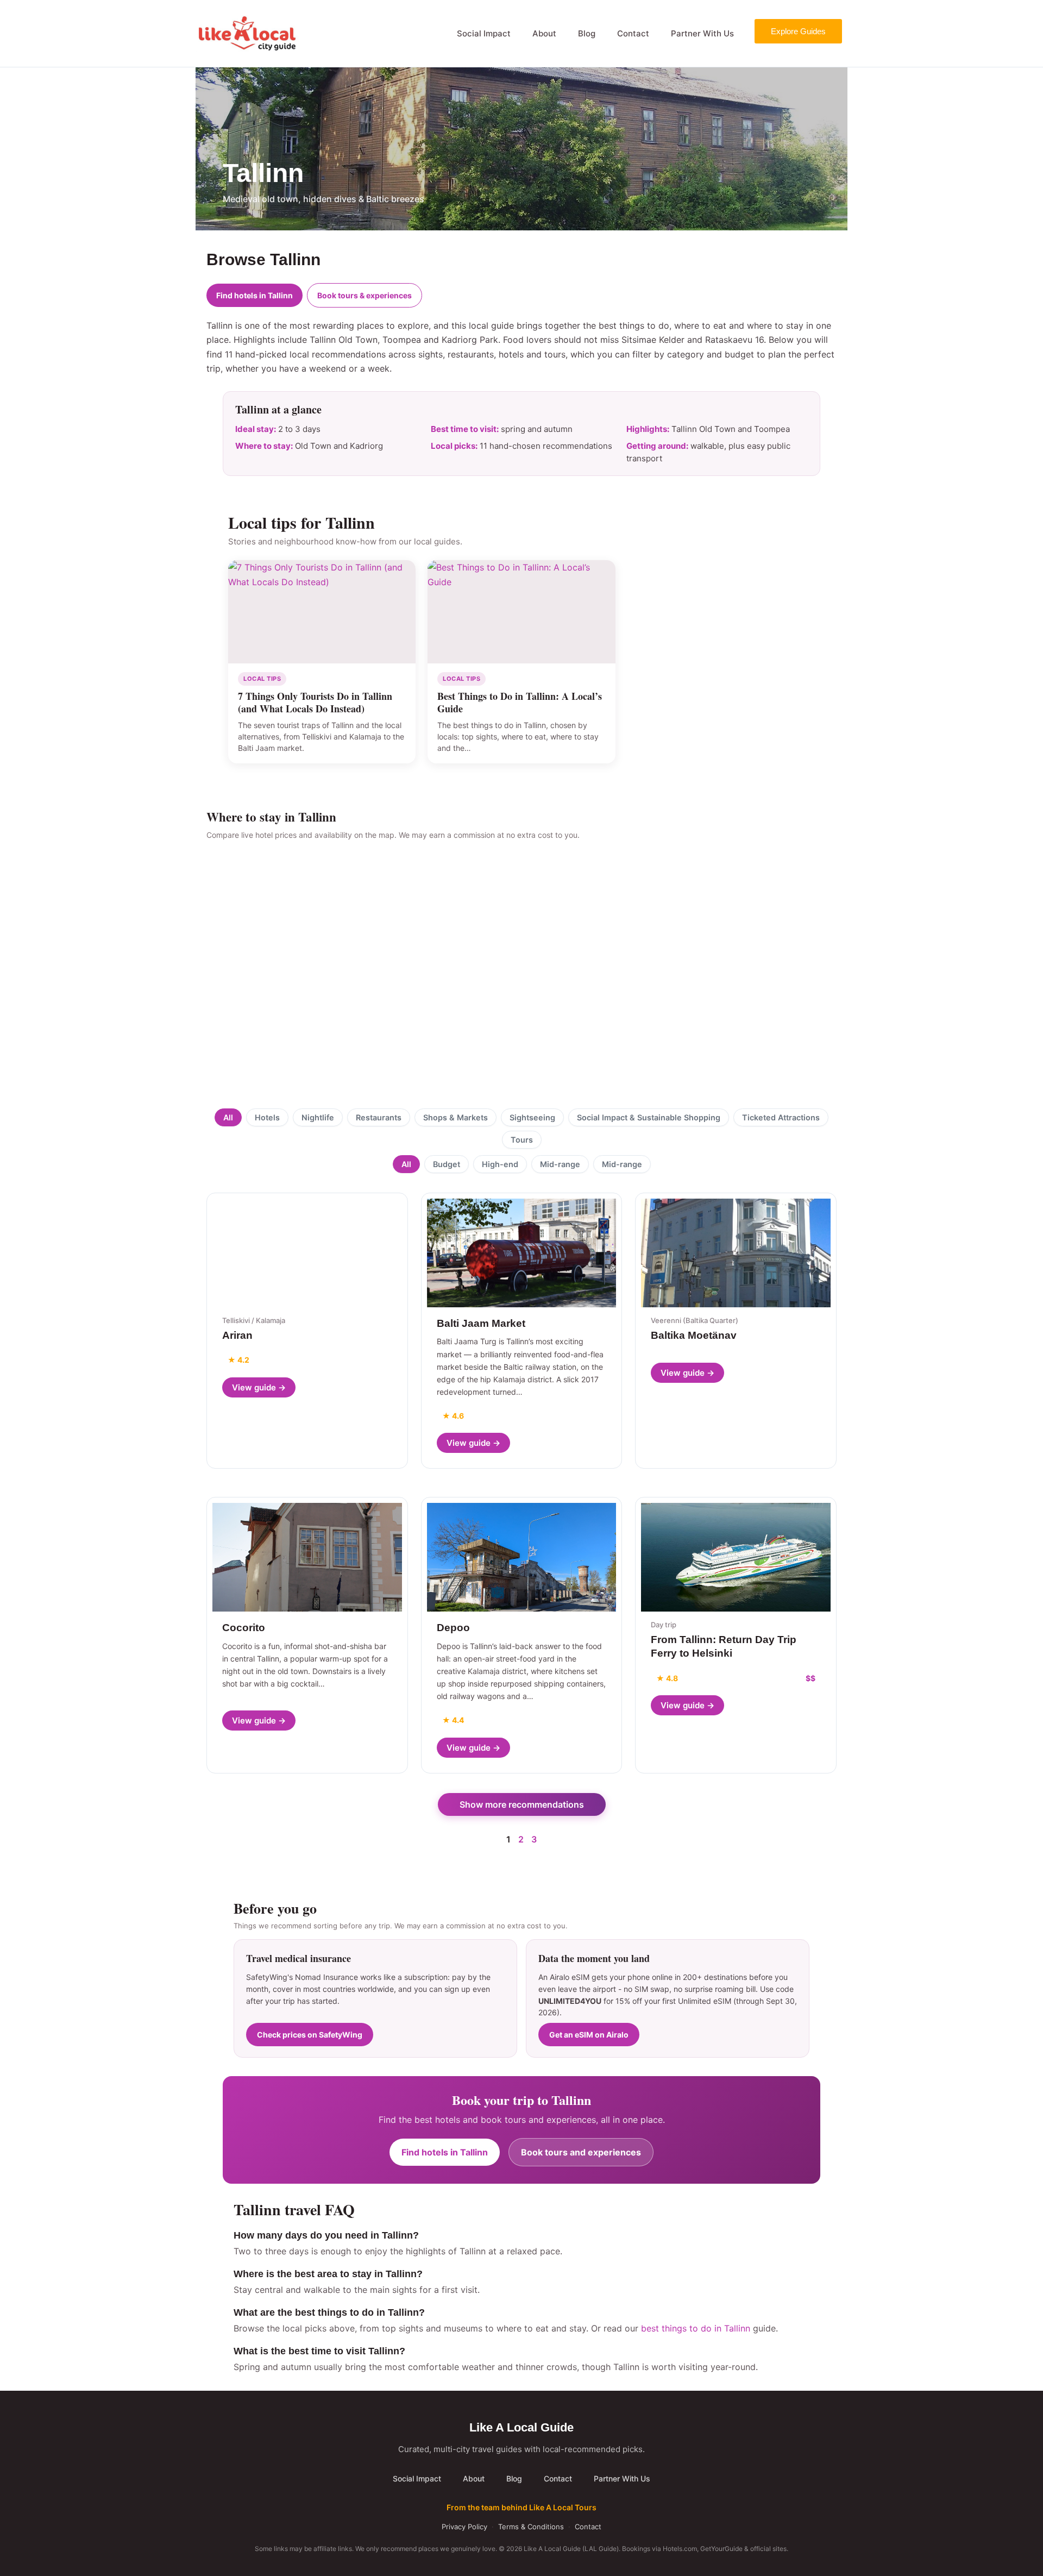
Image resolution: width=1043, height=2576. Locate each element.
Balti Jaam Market (481, 1323)
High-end (500, 1164)
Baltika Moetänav (694, 1335)
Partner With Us (702, 33)
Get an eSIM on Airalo (589, 2035)
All (228, 1117)
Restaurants (379, 1117)
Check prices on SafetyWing (310, 2035)
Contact (633, 33)
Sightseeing (532, 1117)
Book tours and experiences (581, 2152)
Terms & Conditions (531, 2527)
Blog (587, 33)
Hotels (267, 1117)
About (544, 33)
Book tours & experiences (365, 295)
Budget (447, 1164)
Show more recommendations (522, 1804)
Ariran (237, 1335)
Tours (522, 1140)
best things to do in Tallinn (696, 2328)
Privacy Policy (464, 2527)
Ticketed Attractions (781, 1117)
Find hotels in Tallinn (255, 295)
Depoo (453, 1628)
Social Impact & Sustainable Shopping (649, 1117)
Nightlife (318, 1117)
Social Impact (484, 33)
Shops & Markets (455, 1117)
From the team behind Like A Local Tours (521, 2507)
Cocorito (244, 1628)
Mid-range (560, 1164)
